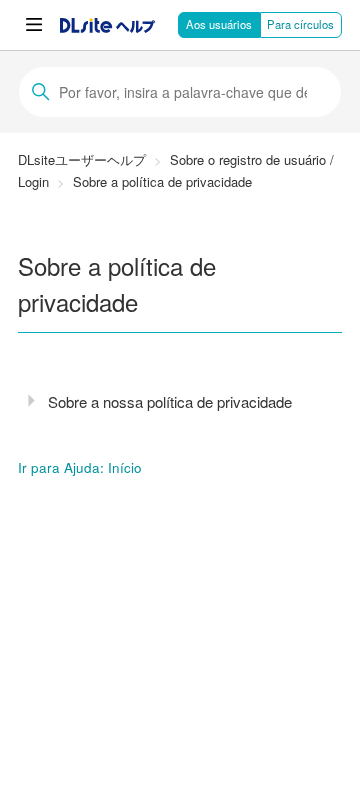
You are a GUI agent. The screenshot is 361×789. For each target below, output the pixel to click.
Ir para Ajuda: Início (80, 467)
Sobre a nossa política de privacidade (170, 401)
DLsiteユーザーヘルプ (82, 159)
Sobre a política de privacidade (162, 181)
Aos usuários (219, 24)
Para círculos (300, 24)
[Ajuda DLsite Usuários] (107, 26)
